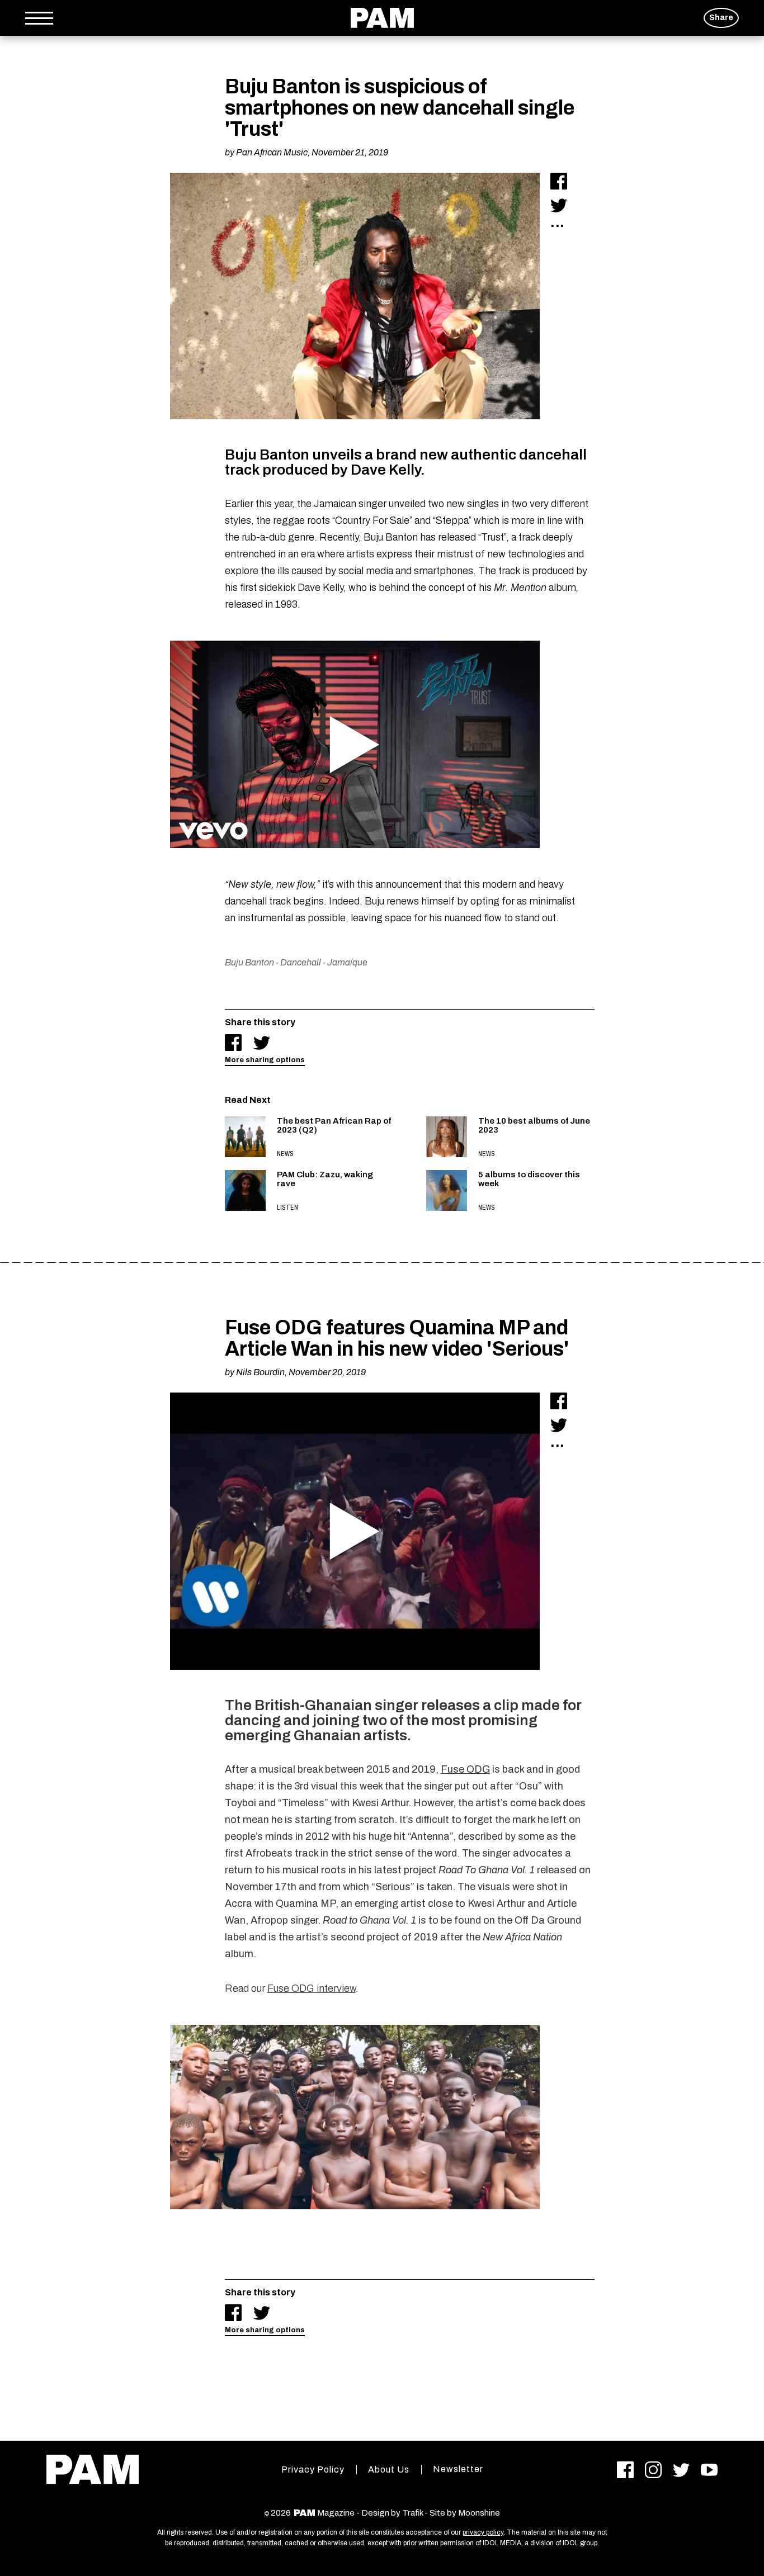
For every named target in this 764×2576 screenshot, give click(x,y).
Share (721, 18)
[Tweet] (559, 205)
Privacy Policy (313, 2470)
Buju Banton (249, 962)
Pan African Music (272, 152)
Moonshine (479, 2513)
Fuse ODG (465, 1769)
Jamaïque (347, 962)
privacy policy (483, 2532)
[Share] (559, 181)
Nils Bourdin (260, 1372)
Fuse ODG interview (312, 1988)
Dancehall (301, 962)
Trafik (412, 2513)
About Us (389, 2470)
